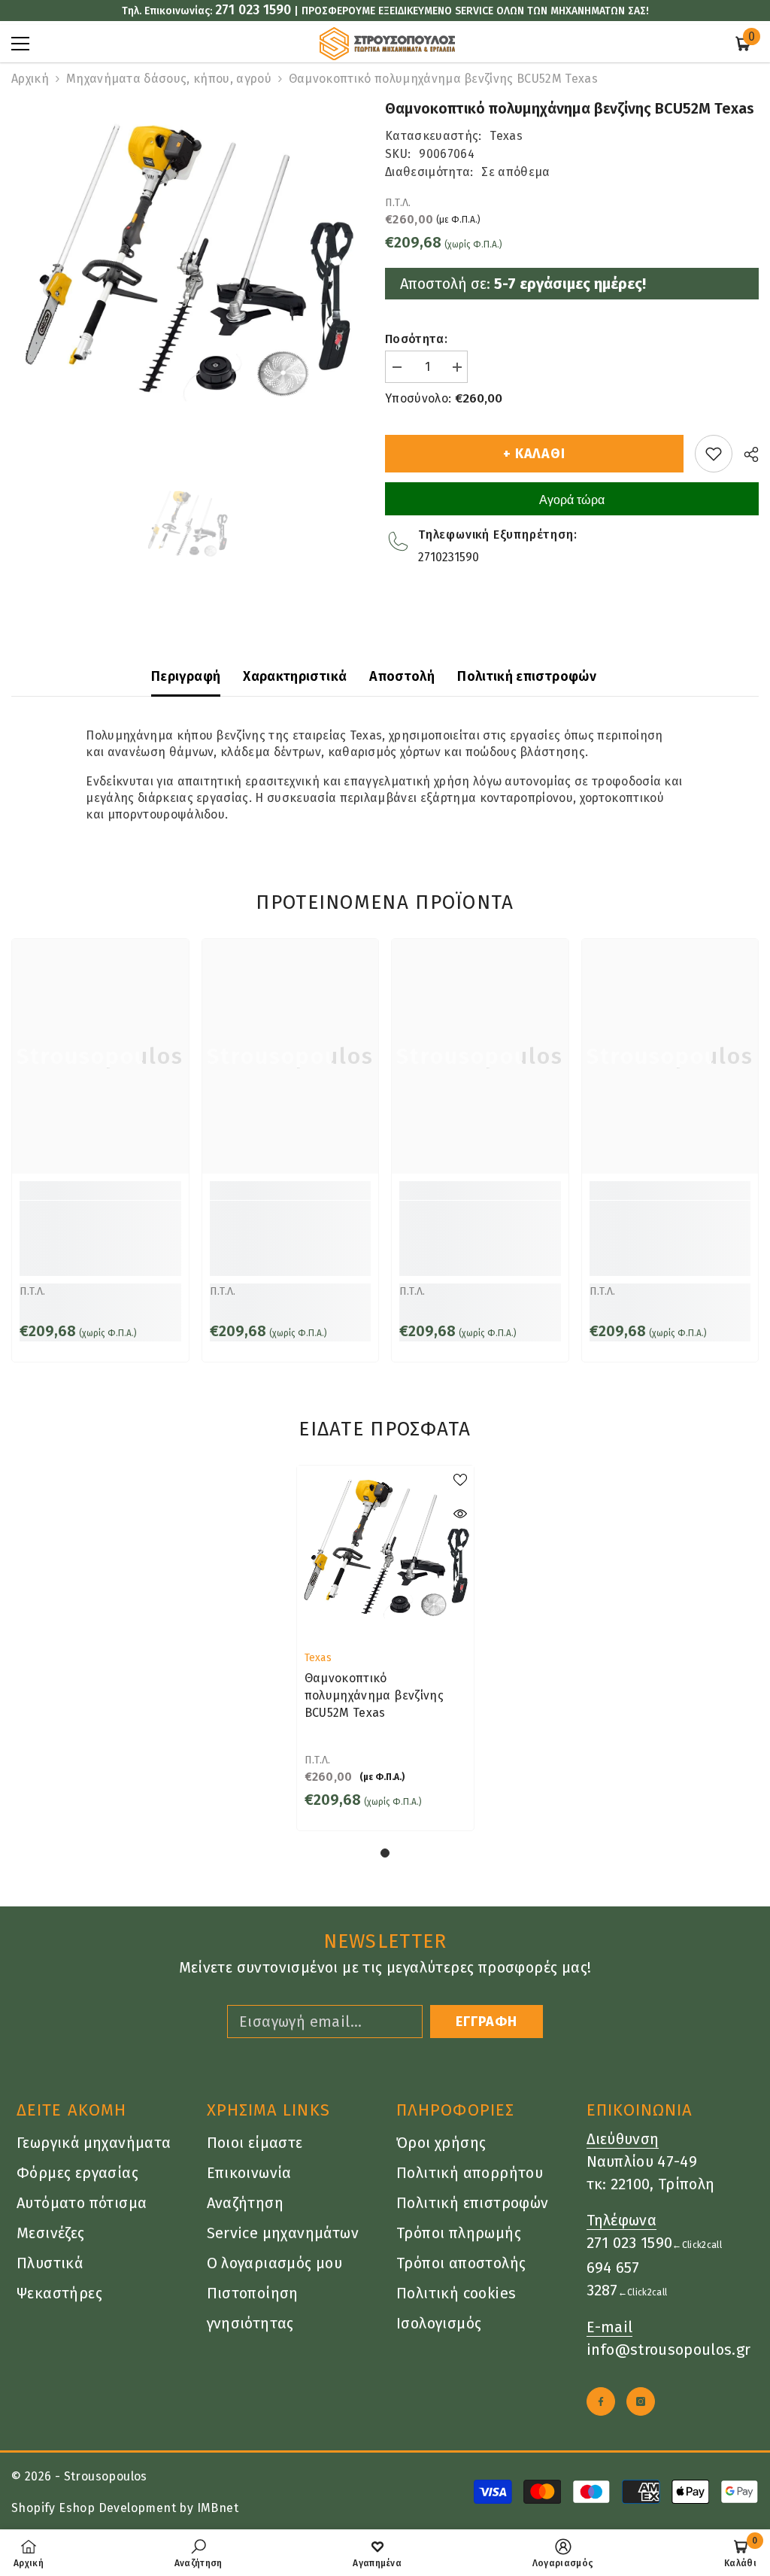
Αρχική (30, 79)
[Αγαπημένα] (714, 454)
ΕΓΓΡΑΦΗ (487, 2022)
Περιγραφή (186, 676)
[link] (100, 1238)
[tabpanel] (385, 1648)
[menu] (20, 44)
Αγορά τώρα (572, 500)
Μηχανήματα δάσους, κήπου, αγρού (169, 79)
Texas (506, 136)
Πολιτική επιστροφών (527, 676)
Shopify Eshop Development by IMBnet (125, 2508)
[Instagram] (641, 2401)
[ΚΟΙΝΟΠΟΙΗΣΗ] (746, 454)
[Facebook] (601, 2401)
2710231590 (449, 557)
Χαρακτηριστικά (295, 676)
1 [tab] (385, 1853)
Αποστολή (402, 676)
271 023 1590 (253, 10)
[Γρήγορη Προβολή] (460, 1514)
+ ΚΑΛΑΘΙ (534, 454)
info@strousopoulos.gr (669, 2350)
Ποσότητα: (416, 339)
